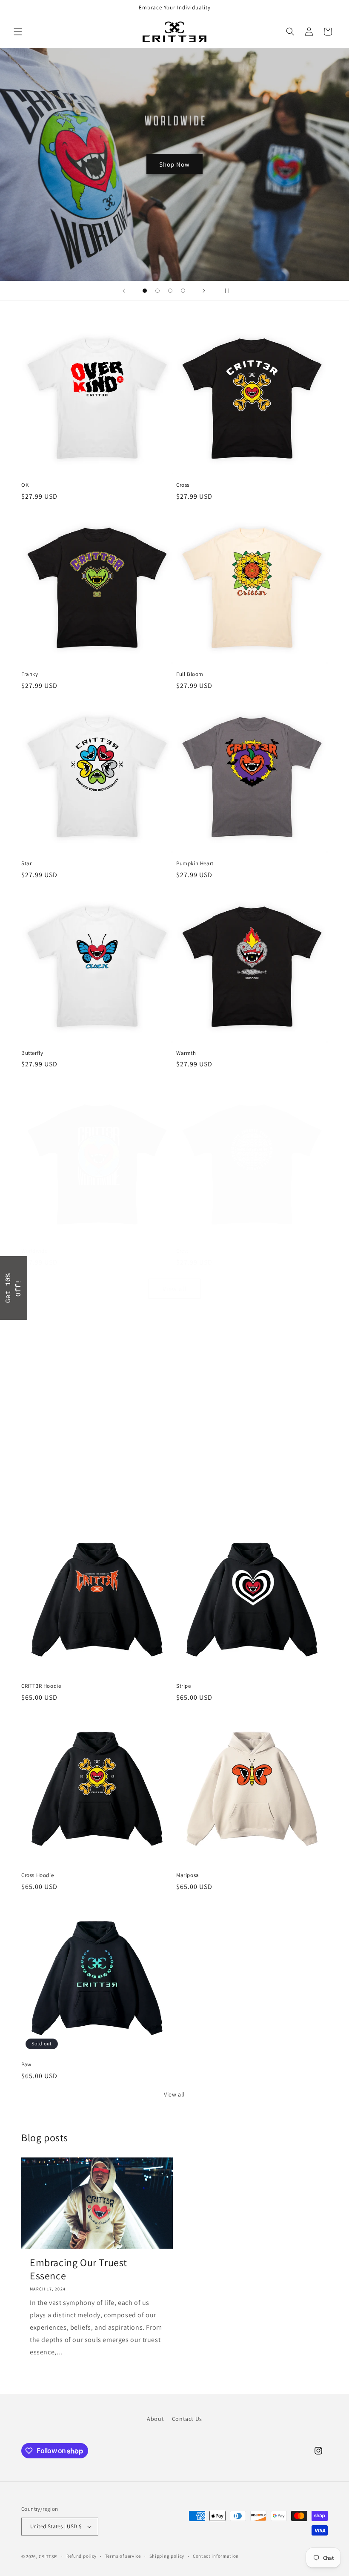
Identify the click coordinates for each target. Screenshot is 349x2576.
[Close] (285, 1231)
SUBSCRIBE (174, 1307)
